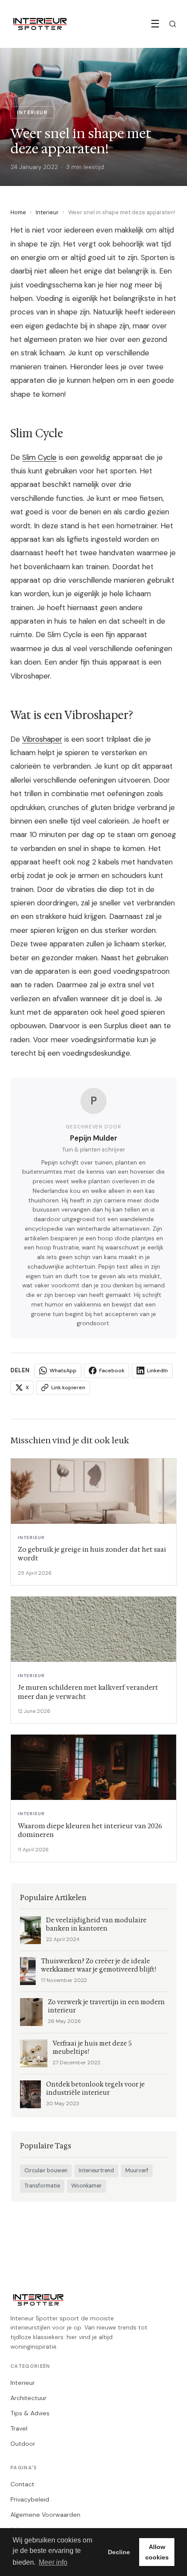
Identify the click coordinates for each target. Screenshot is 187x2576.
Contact (22, 2484)
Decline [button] (119, 2552)
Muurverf (137, 2171)
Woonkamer (87, 2186)
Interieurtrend (96, 2171)
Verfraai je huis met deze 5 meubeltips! (92, 2048)
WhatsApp (63, 1371)
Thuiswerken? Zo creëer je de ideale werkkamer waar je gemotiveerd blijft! (99, 1965)
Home (18, 212)
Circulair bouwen (46, 2171)
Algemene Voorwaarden (45, 2515)
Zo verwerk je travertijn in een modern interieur (106, 2006)
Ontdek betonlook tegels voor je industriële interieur (95, 2089)
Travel (19, 2428)
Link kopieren (68, 1388)
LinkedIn (157, 1371)
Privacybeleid (30, 2499)
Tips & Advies (30, 2413)
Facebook (112, 1371)
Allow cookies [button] (157, 2552)
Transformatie (42, 2186)
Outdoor (23, 2444)
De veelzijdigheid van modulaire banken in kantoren (96, 1924)
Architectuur (28, 2398)
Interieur (47, 212)
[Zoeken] (173, 24)
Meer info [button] (53, 2562)
